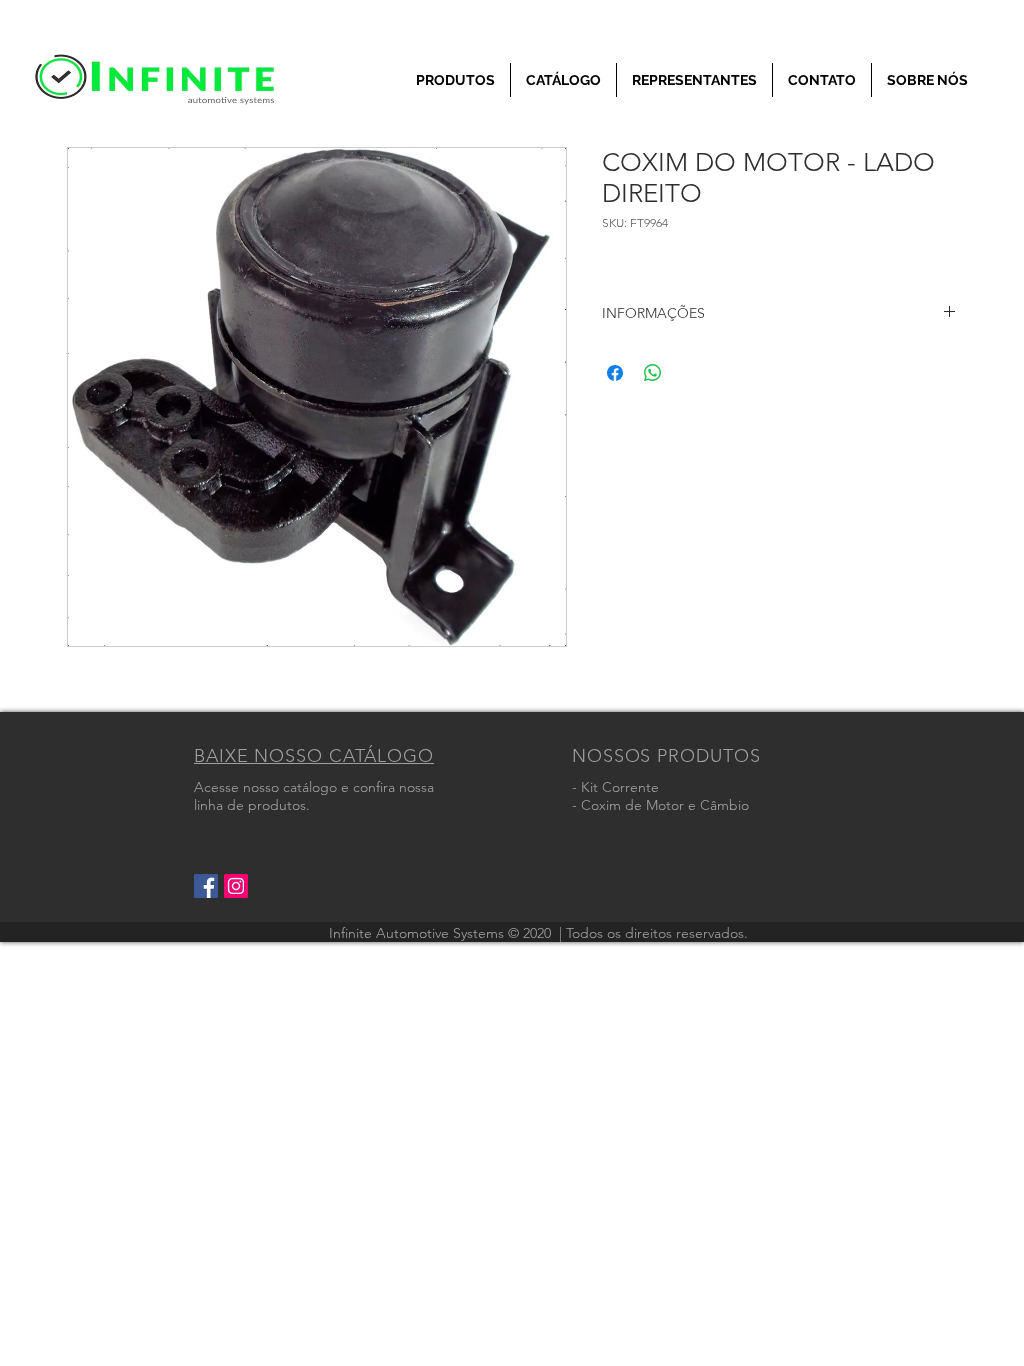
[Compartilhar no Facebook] (615, 373)
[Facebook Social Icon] (206, 886)
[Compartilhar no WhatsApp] (653, 373)
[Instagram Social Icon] (236, 886)
